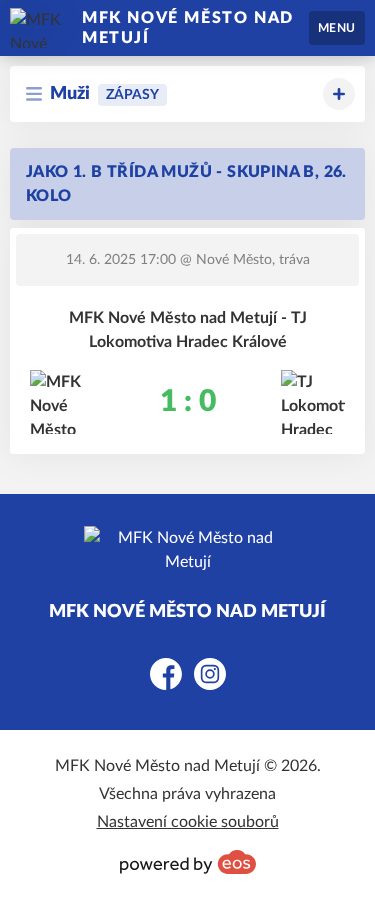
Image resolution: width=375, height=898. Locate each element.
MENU (337, 28)
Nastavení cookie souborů (188, 822)
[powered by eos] (188, 862)
